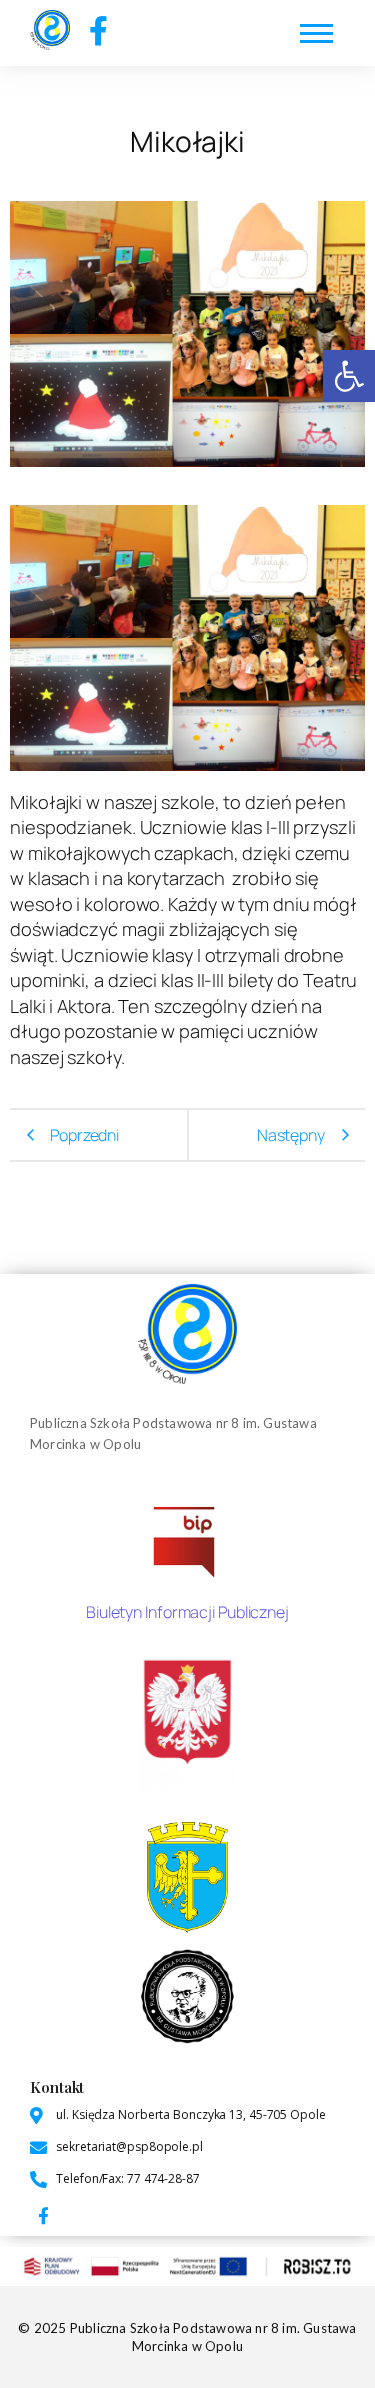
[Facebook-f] (99, 31)
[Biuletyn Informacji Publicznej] (187, 1539)
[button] (349, 376)
